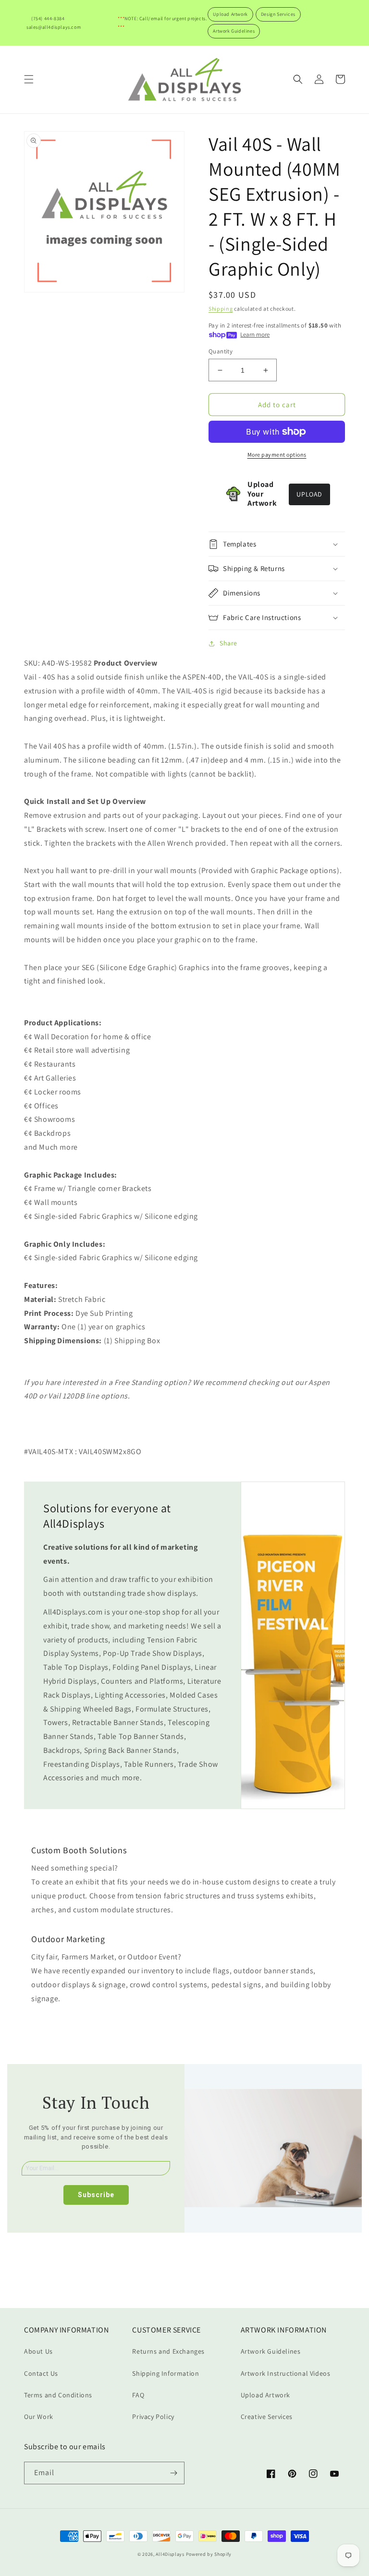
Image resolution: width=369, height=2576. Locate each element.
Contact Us (41, 2373)
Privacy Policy (153, 2417)
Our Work (39, 2417)
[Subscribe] (173, 2473)
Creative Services (267, 2417)
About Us (38, 2351)
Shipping (221, 309)
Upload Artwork (230, 14)
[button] (29, 79)
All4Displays (170, 2554)
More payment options (277, 455)
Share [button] (228, 643)
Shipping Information (166, 2373)
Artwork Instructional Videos (286, 2373)
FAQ (138, 2395)
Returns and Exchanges (168, 2351)
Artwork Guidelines (234, 31)
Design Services (278, 14)
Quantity (221, 351)
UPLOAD (309, 494)
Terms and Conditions (58, 2395)
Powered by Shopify (209, 2554)
